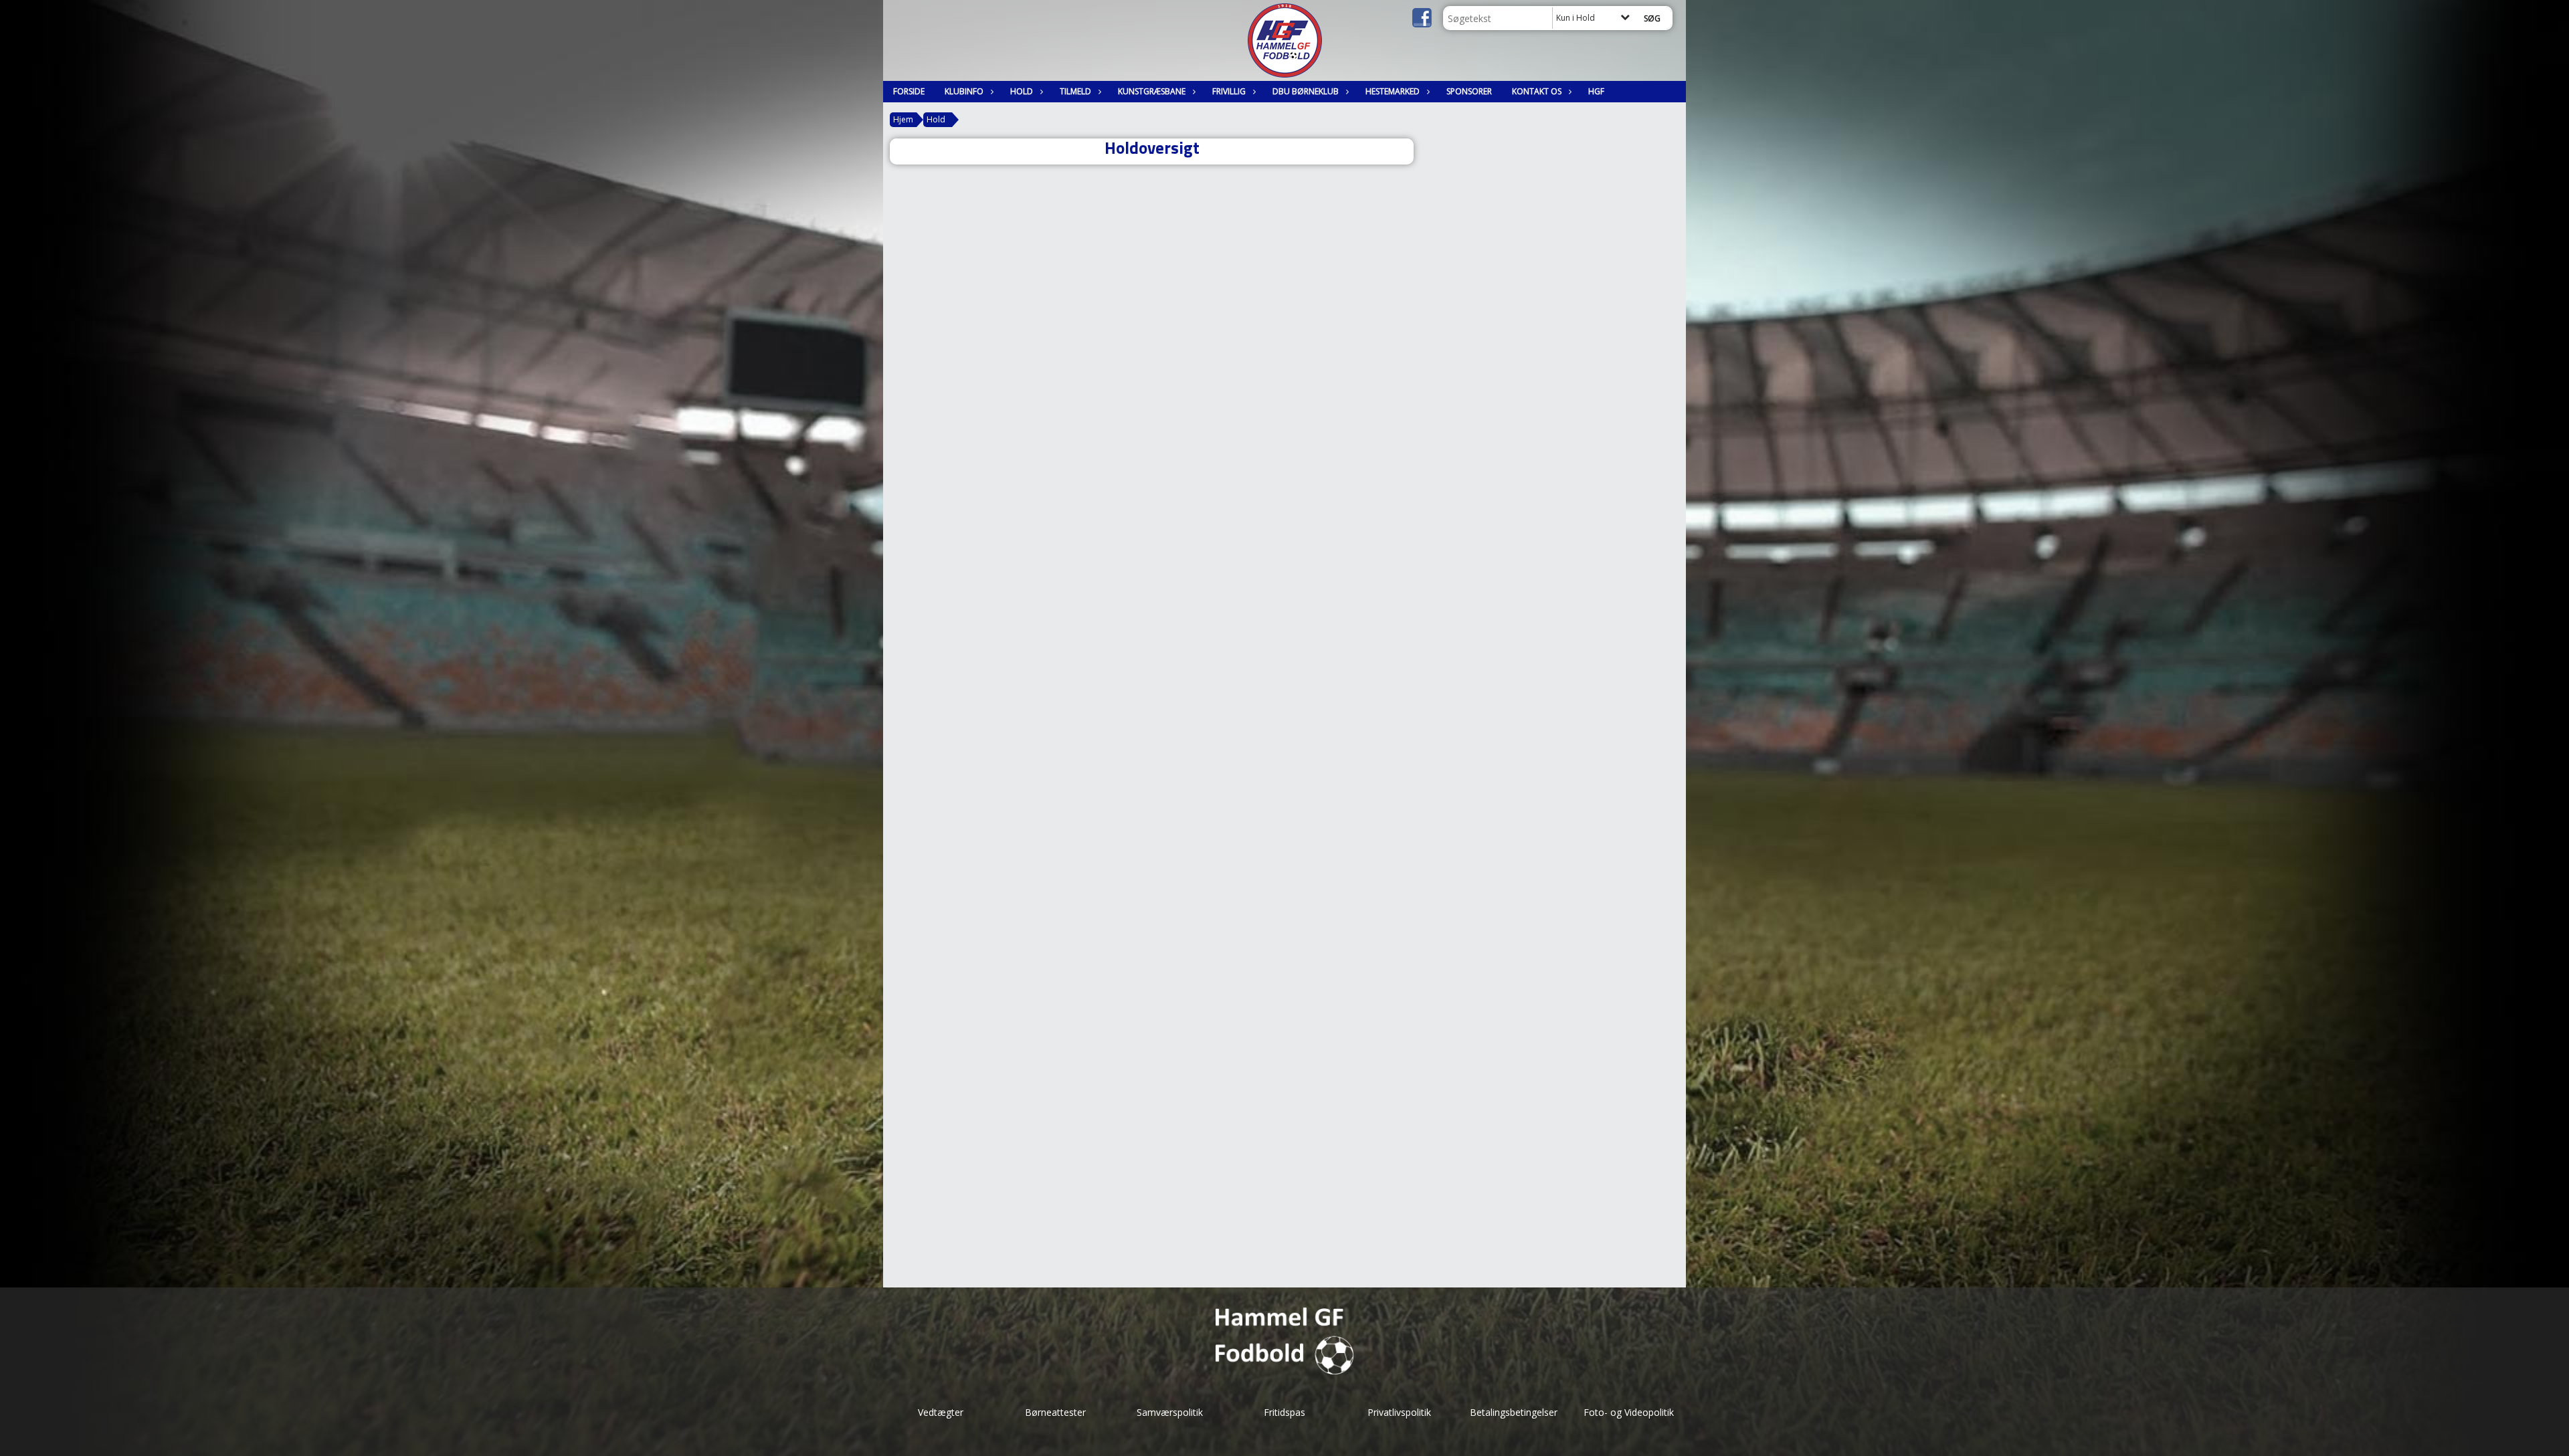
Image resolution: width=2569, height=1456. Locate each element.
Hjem (903, 119)
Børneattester (1055, 1412)
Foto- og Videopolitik (1629, 1412)
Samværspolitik (1170, 1412)
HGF (1596, 91)
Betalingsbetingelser (1514, 1412)
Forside (909, 91)
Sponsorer (1469, 91)
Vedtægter (941, 1412)
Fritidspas (1284, 1412)
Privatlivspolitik (1399, 1412)
